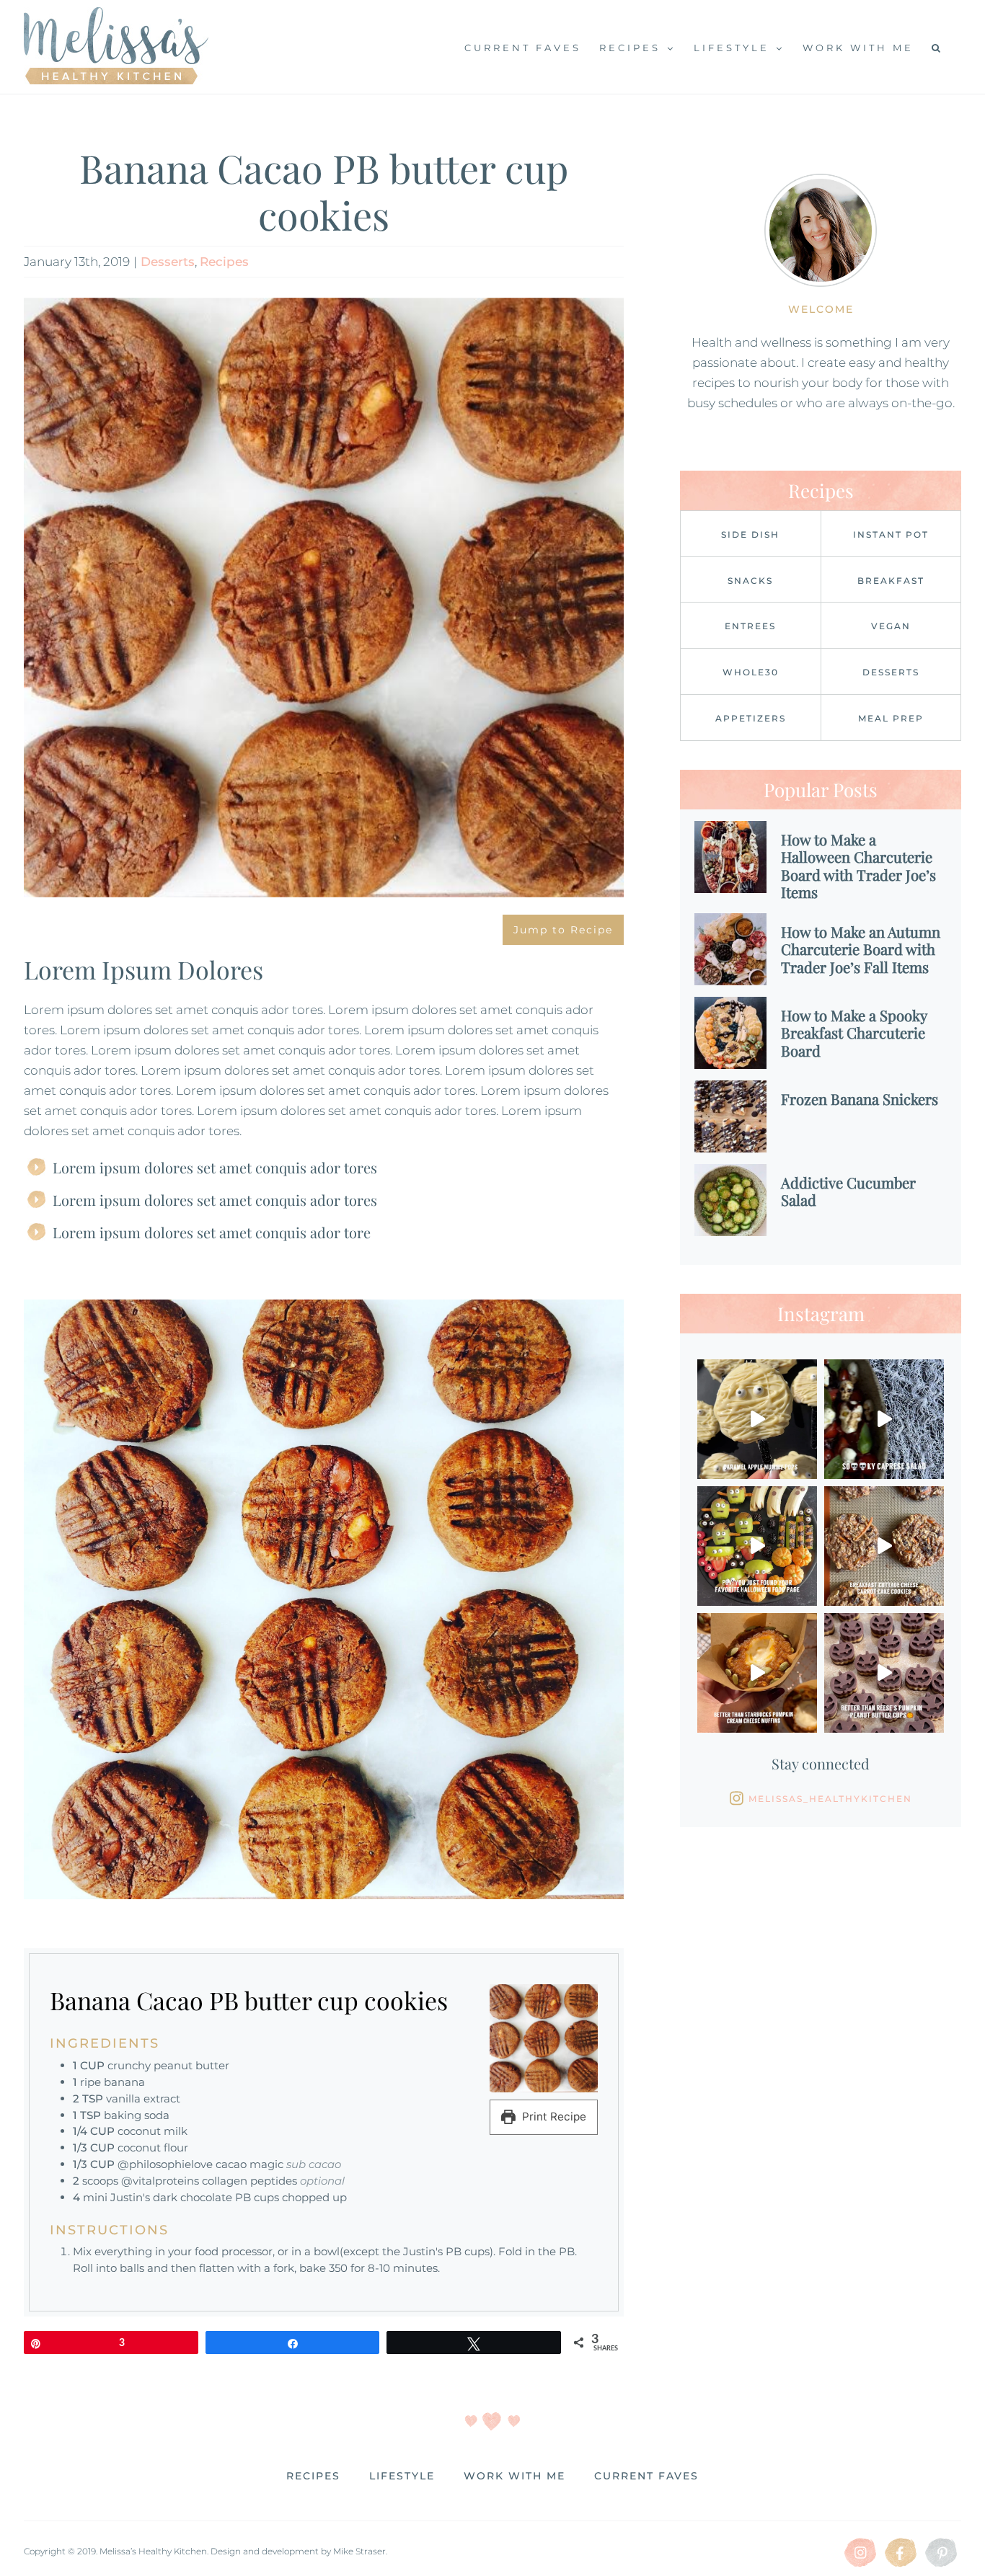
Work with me (514, 2476)
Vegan (891, 626)
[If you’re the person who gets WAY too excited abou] (757, 1546)
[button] (937, 47)
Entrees (750, 626)
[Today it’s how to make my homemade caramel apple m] (757, 1419)
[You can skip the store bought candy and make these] (884, 1673)
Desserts (168, 262)
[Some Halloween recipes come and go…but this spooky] (884, 1419)
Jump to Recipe (563, 930)
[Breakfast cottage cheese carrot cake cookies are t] (884, 1546)
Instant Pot (891, 534)
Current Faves (646, 2476)
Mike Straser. (360, 2551)
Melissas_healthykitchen (830, 1799)
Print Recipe (553, 2117)
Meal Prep (891, 718)
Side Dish (750, 534)
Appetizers (751, 718)
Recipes (224, 262)
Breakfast (891, 581)
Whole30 (751, 672)
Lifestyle (402, 2476)
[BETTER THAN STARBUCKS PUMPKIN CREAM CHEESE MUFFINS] (757, 1673)
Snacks (750, 581)
